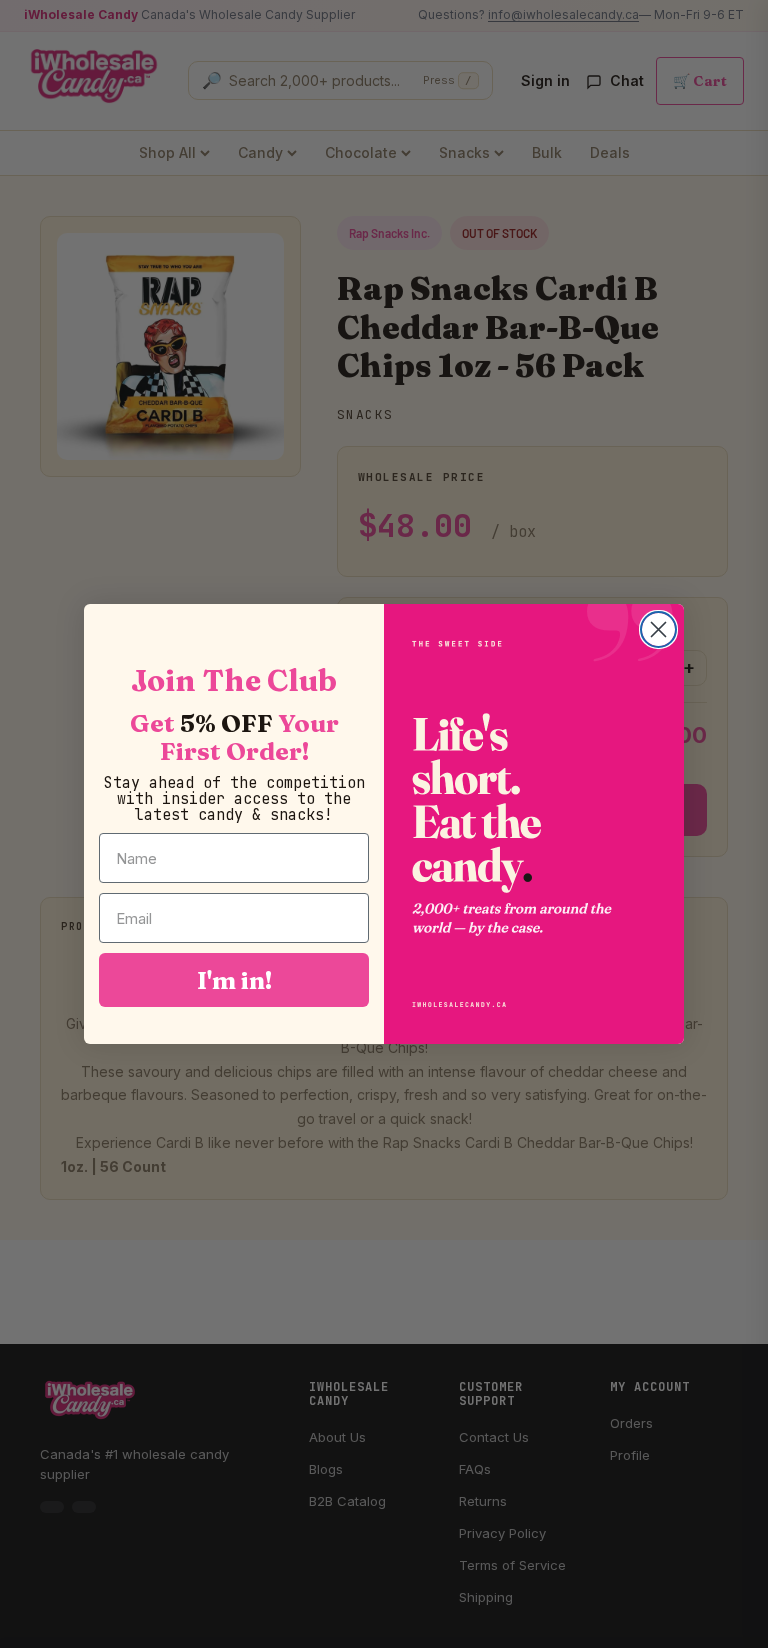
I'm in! (234, 980)
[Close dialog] (658, 629)
